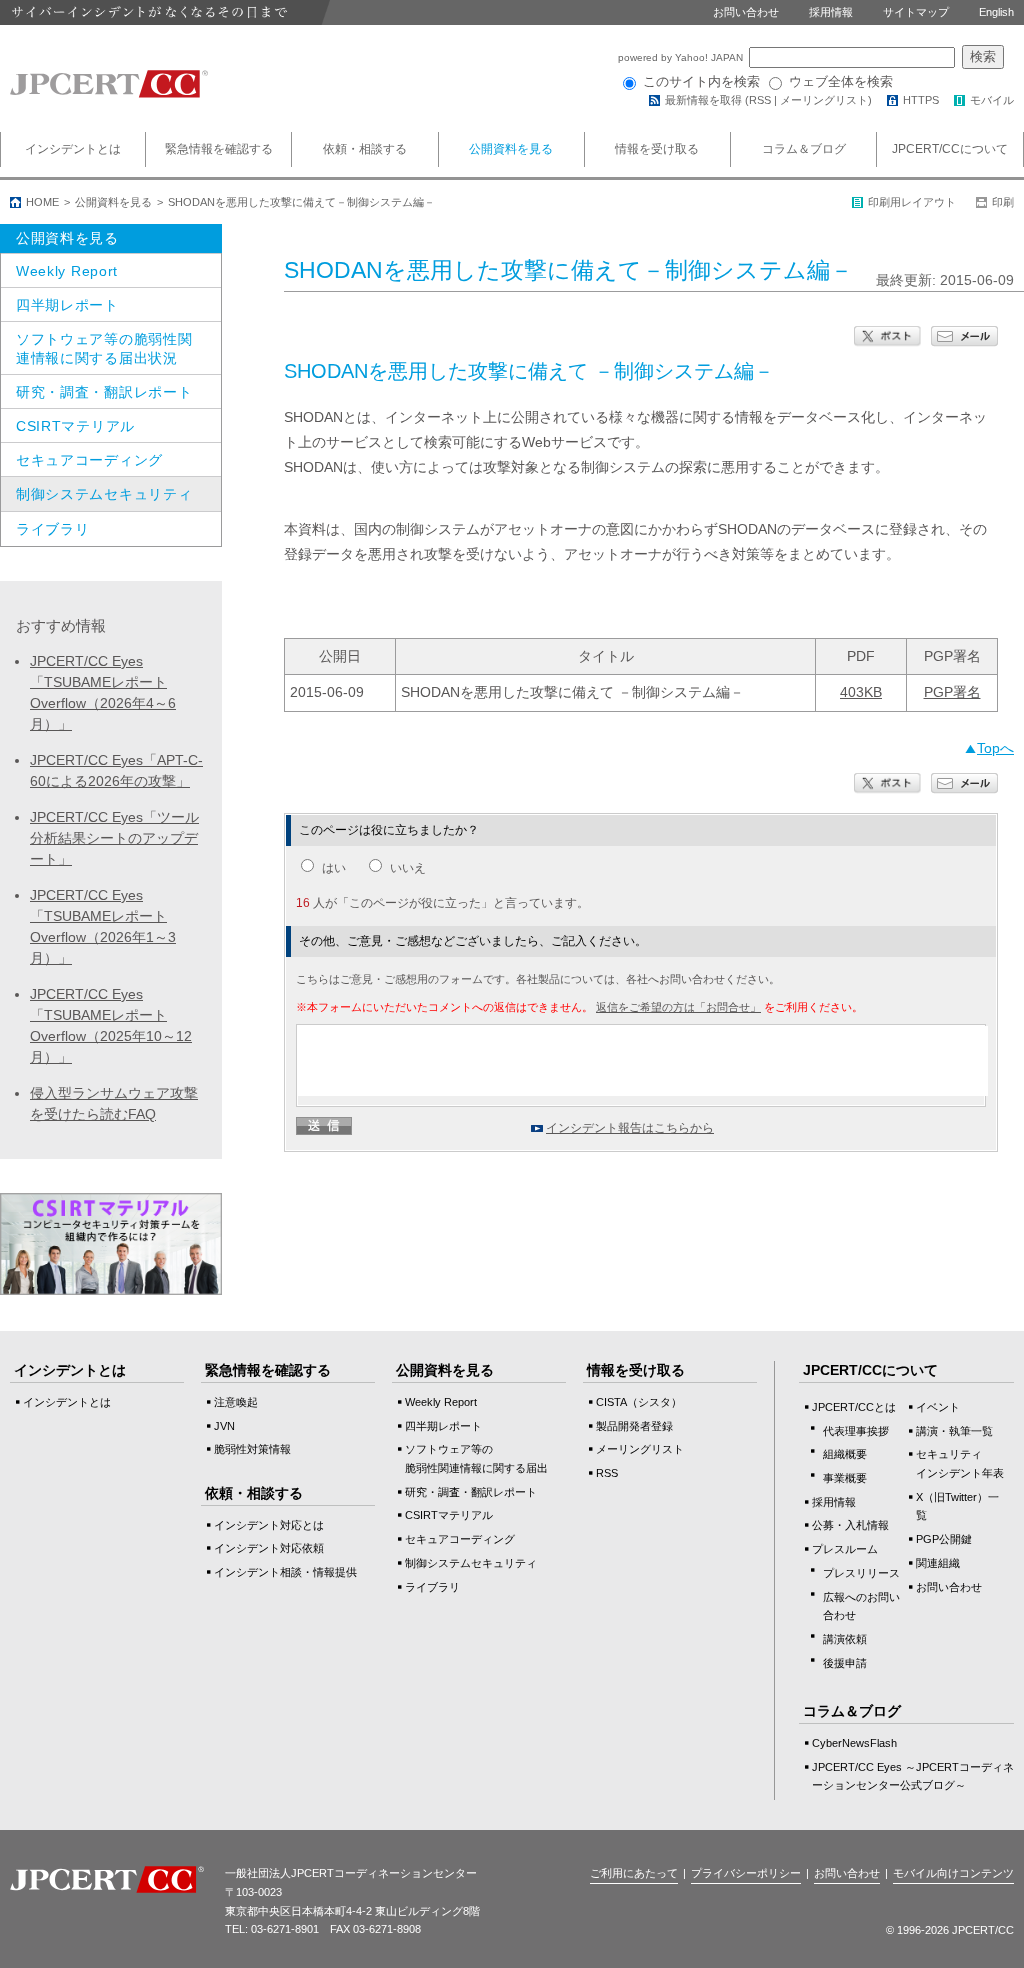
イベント (938, 1407)
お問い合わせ (746, 12)
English (996, 12)
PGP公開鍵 (944, 1539)
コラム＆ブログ (804, 149)
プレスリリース (861, 1573)
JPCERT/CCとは (854, 1407)
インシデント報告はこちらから (630, 1128)
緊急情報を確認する (219, 149)
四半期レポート (67, 305)
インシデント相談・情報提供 (285, 1572)
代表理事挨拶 (856, 1431)
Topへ (995, 748)
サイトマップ (916, 12)
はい (334, 868)
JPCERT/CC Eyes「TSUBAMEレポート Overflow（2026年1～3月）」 (103, 926)
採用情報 (831, 12)
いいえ (408, 868)
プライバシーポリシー (746, 1873)
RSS (760, 100)
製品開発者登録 (634, 1426)
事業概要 (845, 1478)
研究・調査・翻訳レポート (104, 392)
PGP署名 (952, 692)
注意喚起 (236, 1402)
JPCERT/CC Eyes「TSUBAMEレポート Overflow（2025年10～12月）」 (111, 1025)
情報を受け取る (657, 149)
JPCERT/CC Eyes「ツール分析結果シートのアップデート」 (114, 838)
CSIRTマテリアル (75, 426)
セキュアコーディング (89, 460)
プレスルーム (845, 1549)
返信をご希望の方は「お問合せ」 (678, 1007)
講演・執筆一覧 (954, 1431)
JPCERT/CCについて (950, 149)
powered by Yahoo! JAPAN (682, 57)
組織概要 (845, 1454)
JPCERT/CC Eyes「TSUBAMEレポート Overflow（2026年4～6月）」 (103, 692)
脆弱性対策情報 (252, 1449)
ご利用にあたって (634, 1873)
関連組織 (938, 1563)
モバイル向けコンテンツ (953, 1873)
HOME (42, 202)
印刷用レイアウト (912, 202)
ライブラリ (53, 529)
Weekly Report (67, 271)
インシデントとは (73, 149)
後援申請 (845, 1663)
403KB (861, 692)
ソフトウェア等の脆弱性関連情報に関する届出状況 (104, 348)
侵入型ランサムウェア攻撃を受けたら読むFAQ (114, 1103)
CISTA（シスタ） (639, 1402)
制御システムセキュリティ (104, 494)
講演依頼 (845, 1639)
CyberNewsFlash (854, 1743)
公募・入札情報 (850, 1525)
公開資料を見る (511, 149)
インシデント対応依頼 (269, 1548)
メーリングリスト (824, 100)
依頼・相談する (365, 149)
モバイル (992, 100)
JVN (224, 1426)
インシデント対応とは (269, 1525)
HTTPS (921, 100)
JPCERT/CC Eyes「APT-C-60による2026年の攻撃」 (116, 770)
